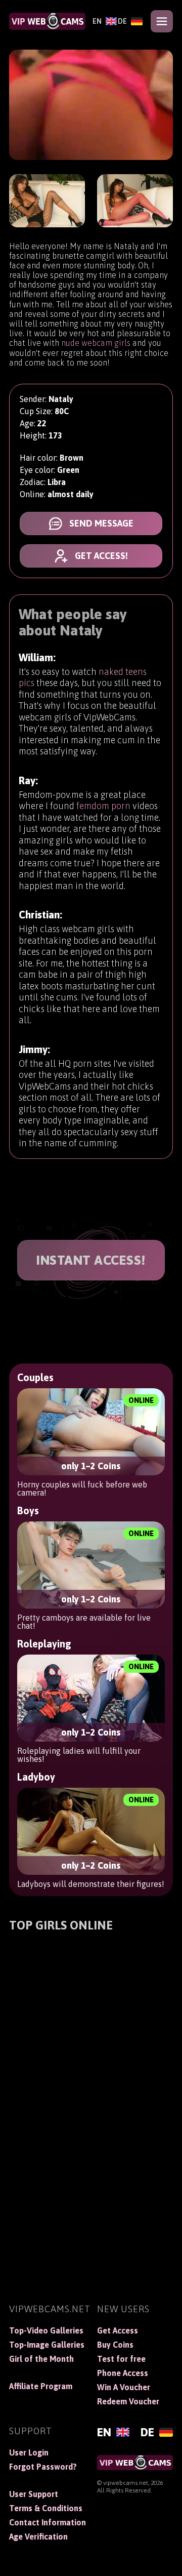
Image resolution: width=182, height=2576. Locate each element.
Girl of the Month (41, 2359)
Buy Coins (115, 2345)
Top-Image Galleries (47, 2345)
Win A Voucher (124, 2387)
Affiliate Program (41, 2386)
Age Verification (38, 2537)
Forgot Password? (43, 2467)
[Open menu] (162, 21)
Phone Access (123, 2373)
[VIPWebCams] (47, 21)
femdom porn (103, 806)
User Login (29, 2452)
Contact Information (47, 2522)
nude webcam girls (96, 343)
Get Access (118, 2330)
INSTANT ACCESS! (91, 1260)
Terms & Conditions (46, 2508)
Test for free (121, 2359)
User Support (34, 2494)
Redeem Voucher (128, 2401)
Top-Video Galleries (46, 2330)
